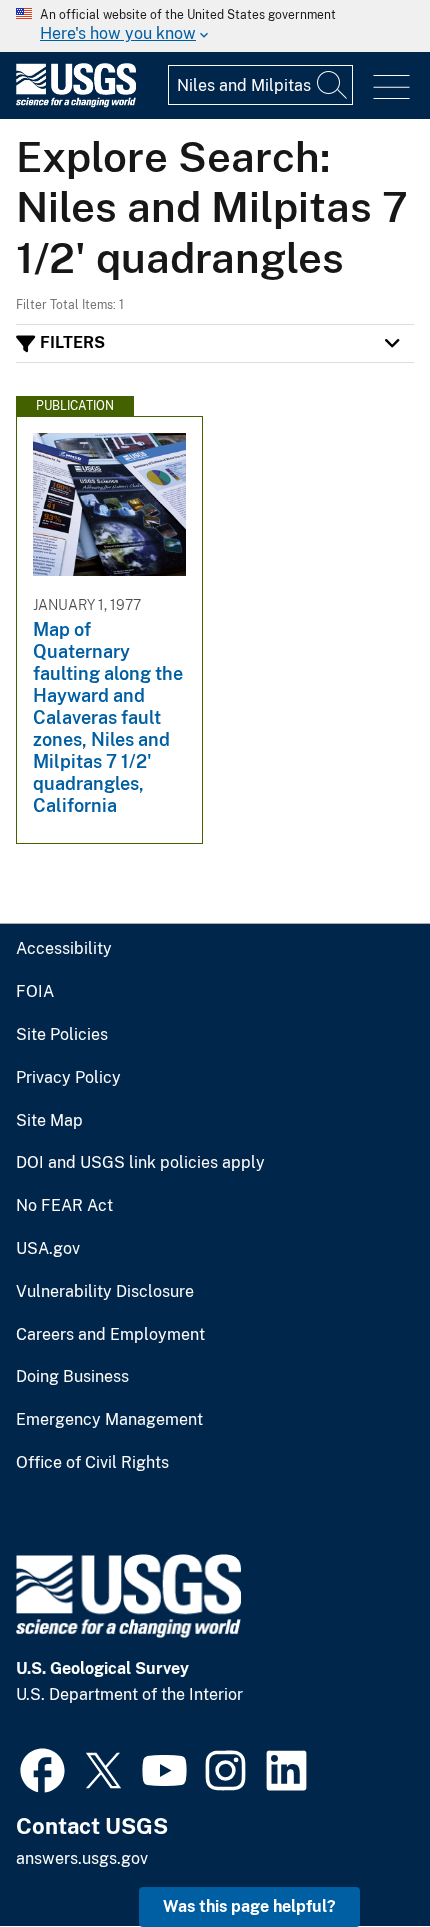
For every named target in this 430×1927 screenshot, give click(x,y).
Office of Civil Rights (92, 1463)
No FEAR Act (64, 1206)
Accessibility (64, 949)
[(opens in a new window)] (42, 1768)
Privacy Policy (68, 1078)
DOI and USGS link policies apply (140, 1163)
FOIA (35, 992)
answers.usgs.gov (82, 1858)
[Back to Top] (357, 1854)
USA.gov (48, 1249)
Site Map (49, 1121)
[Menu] (391, 87)
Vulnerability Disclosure (105, 1292)
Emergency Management (109, 1420)
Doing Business (72, 1377)
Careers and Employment (110, 1335)
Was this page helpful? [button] (249, 1906)
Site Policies (62, 1035)
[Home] (76, 102)
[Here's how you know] (215, 26)
